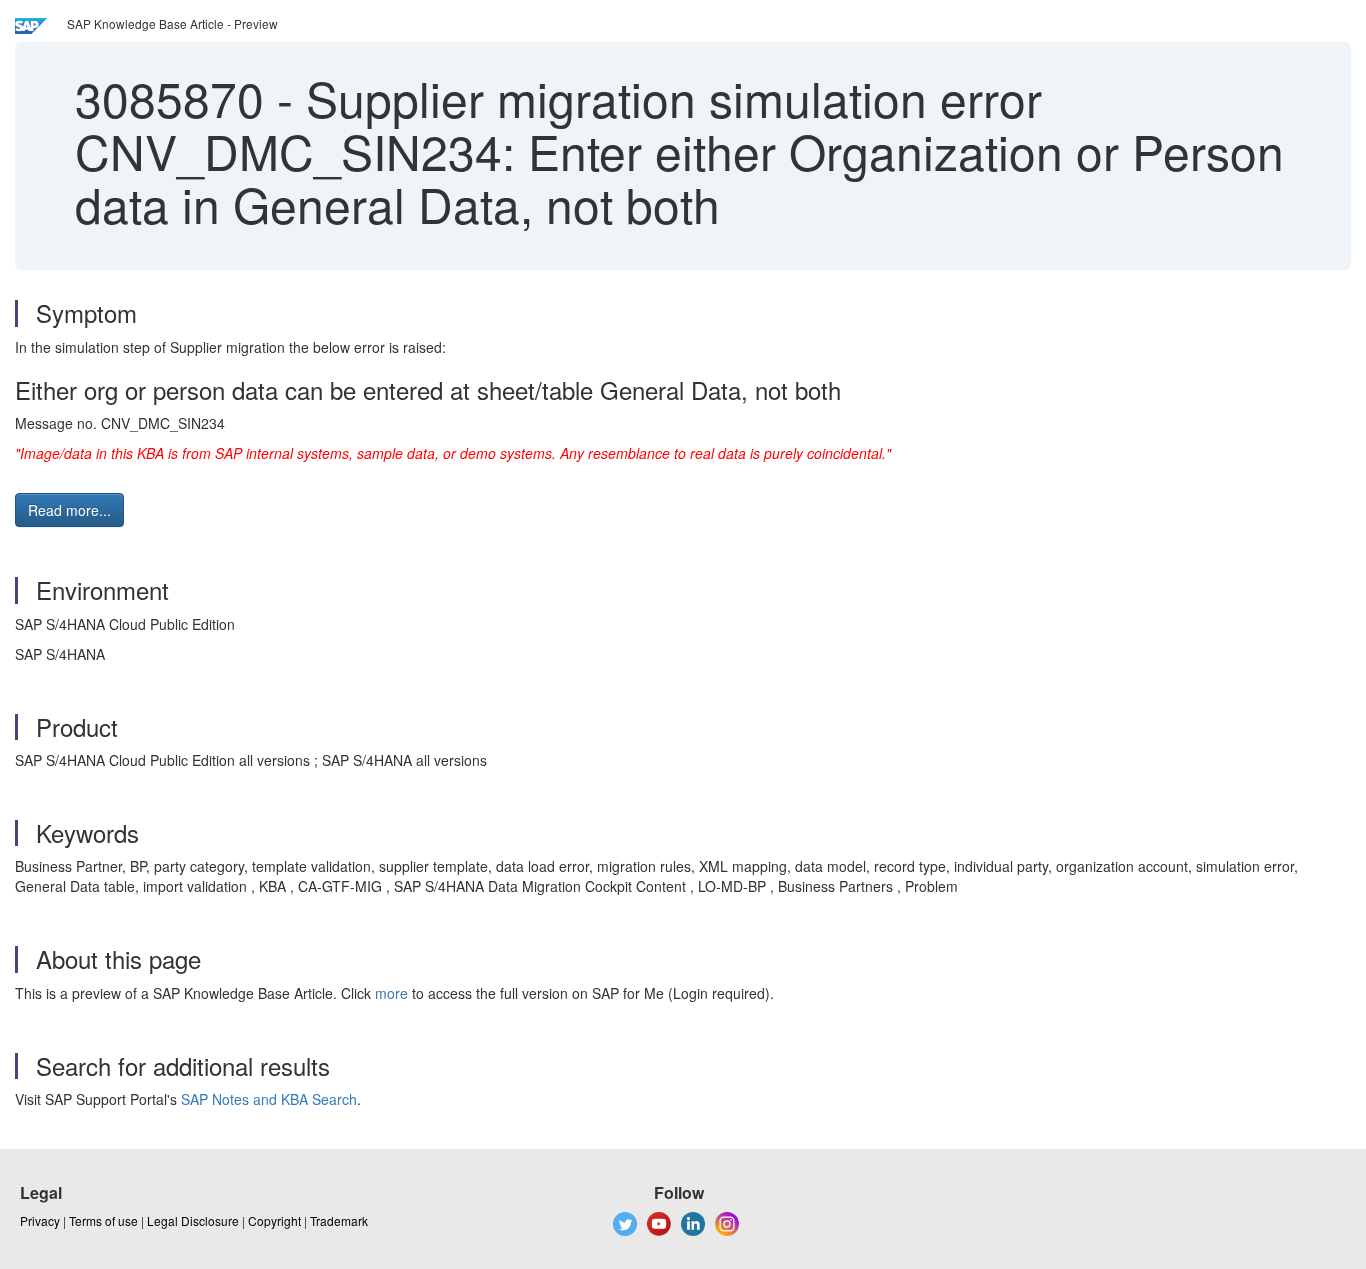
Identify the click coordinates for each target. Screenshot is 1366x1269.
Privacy (40, 1220)
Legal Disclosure (193, 1220)
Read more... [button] (69, 510)
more (391, 993)
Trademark (339, 1220)
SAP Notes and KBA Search (269, 1099)
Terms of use (103, 1220)
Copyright (274, 1220)
